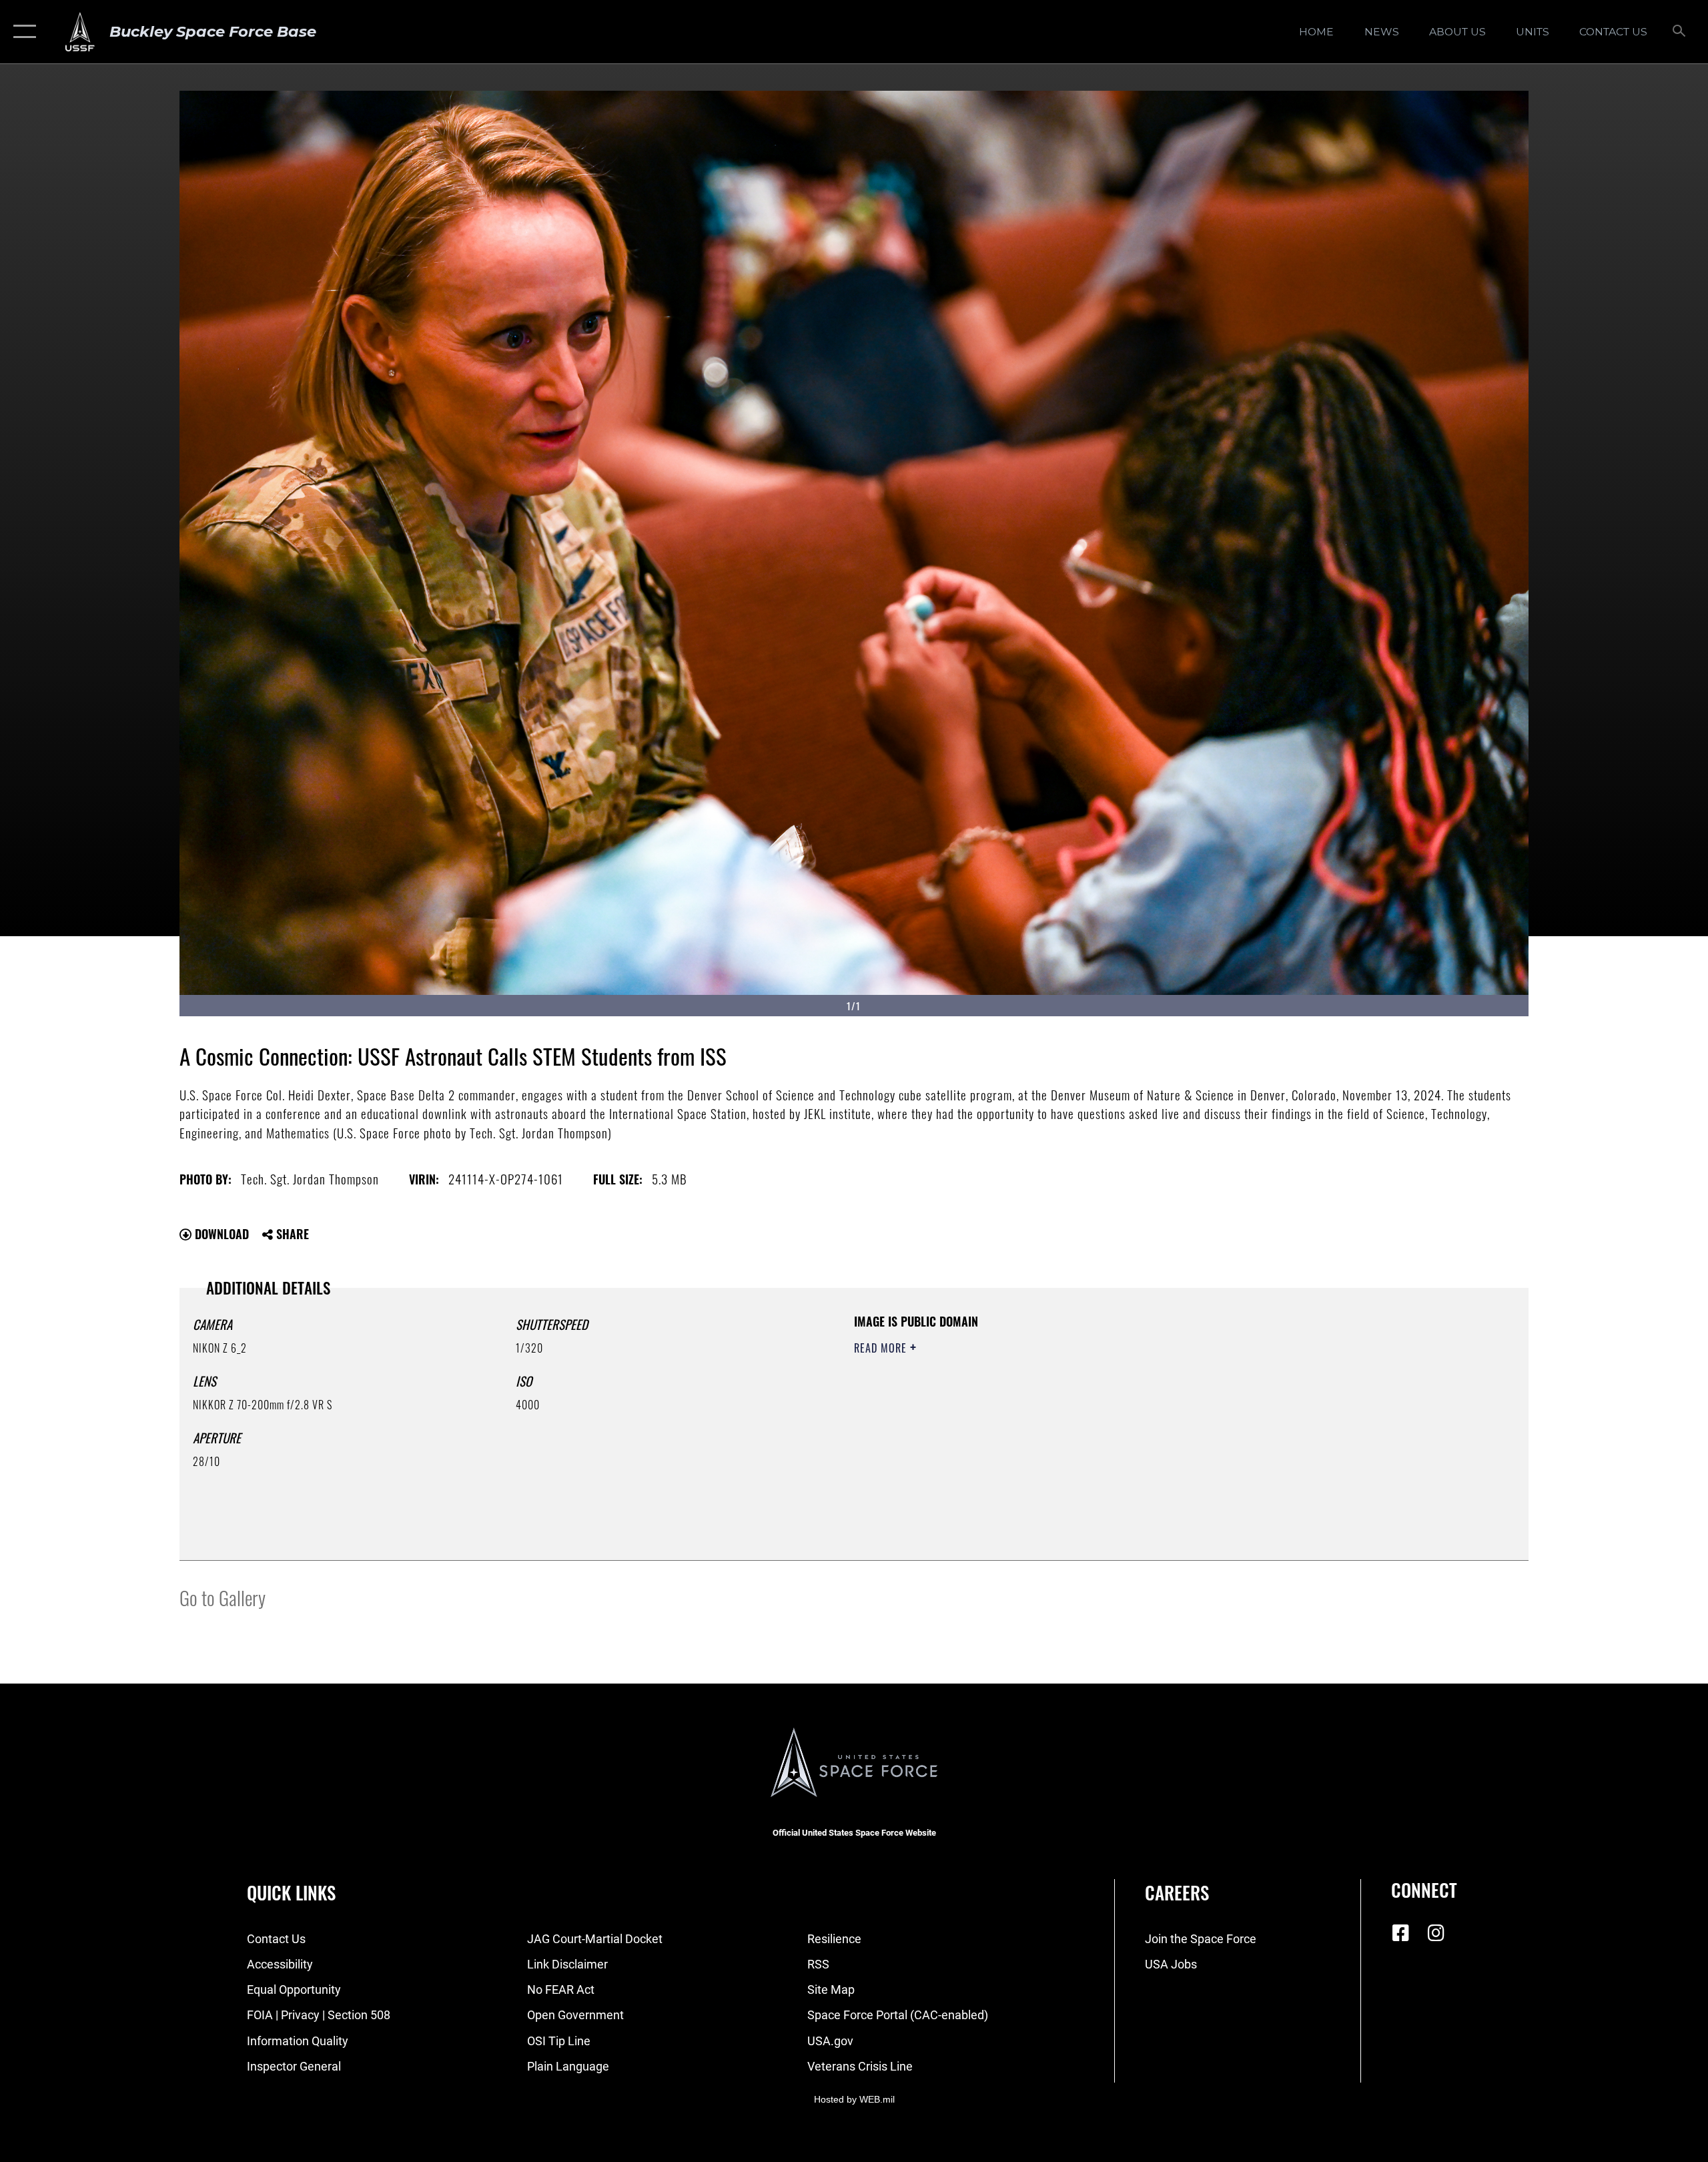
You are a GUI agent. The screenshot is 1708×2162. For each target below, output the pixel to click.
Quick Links (291, 1892)
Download (220, 1234)
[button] (22, 32)
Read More (882, 1348)
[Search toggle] (1680, 32)
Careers (1177, 1892)
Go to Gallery (223, 1597)
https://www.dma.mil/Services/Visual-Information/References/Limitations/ (1010, 1414)
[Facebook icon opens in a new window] (1401, 1933)
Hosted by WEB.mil (854, 2099)
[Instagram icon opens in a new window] (1436, 1933)
